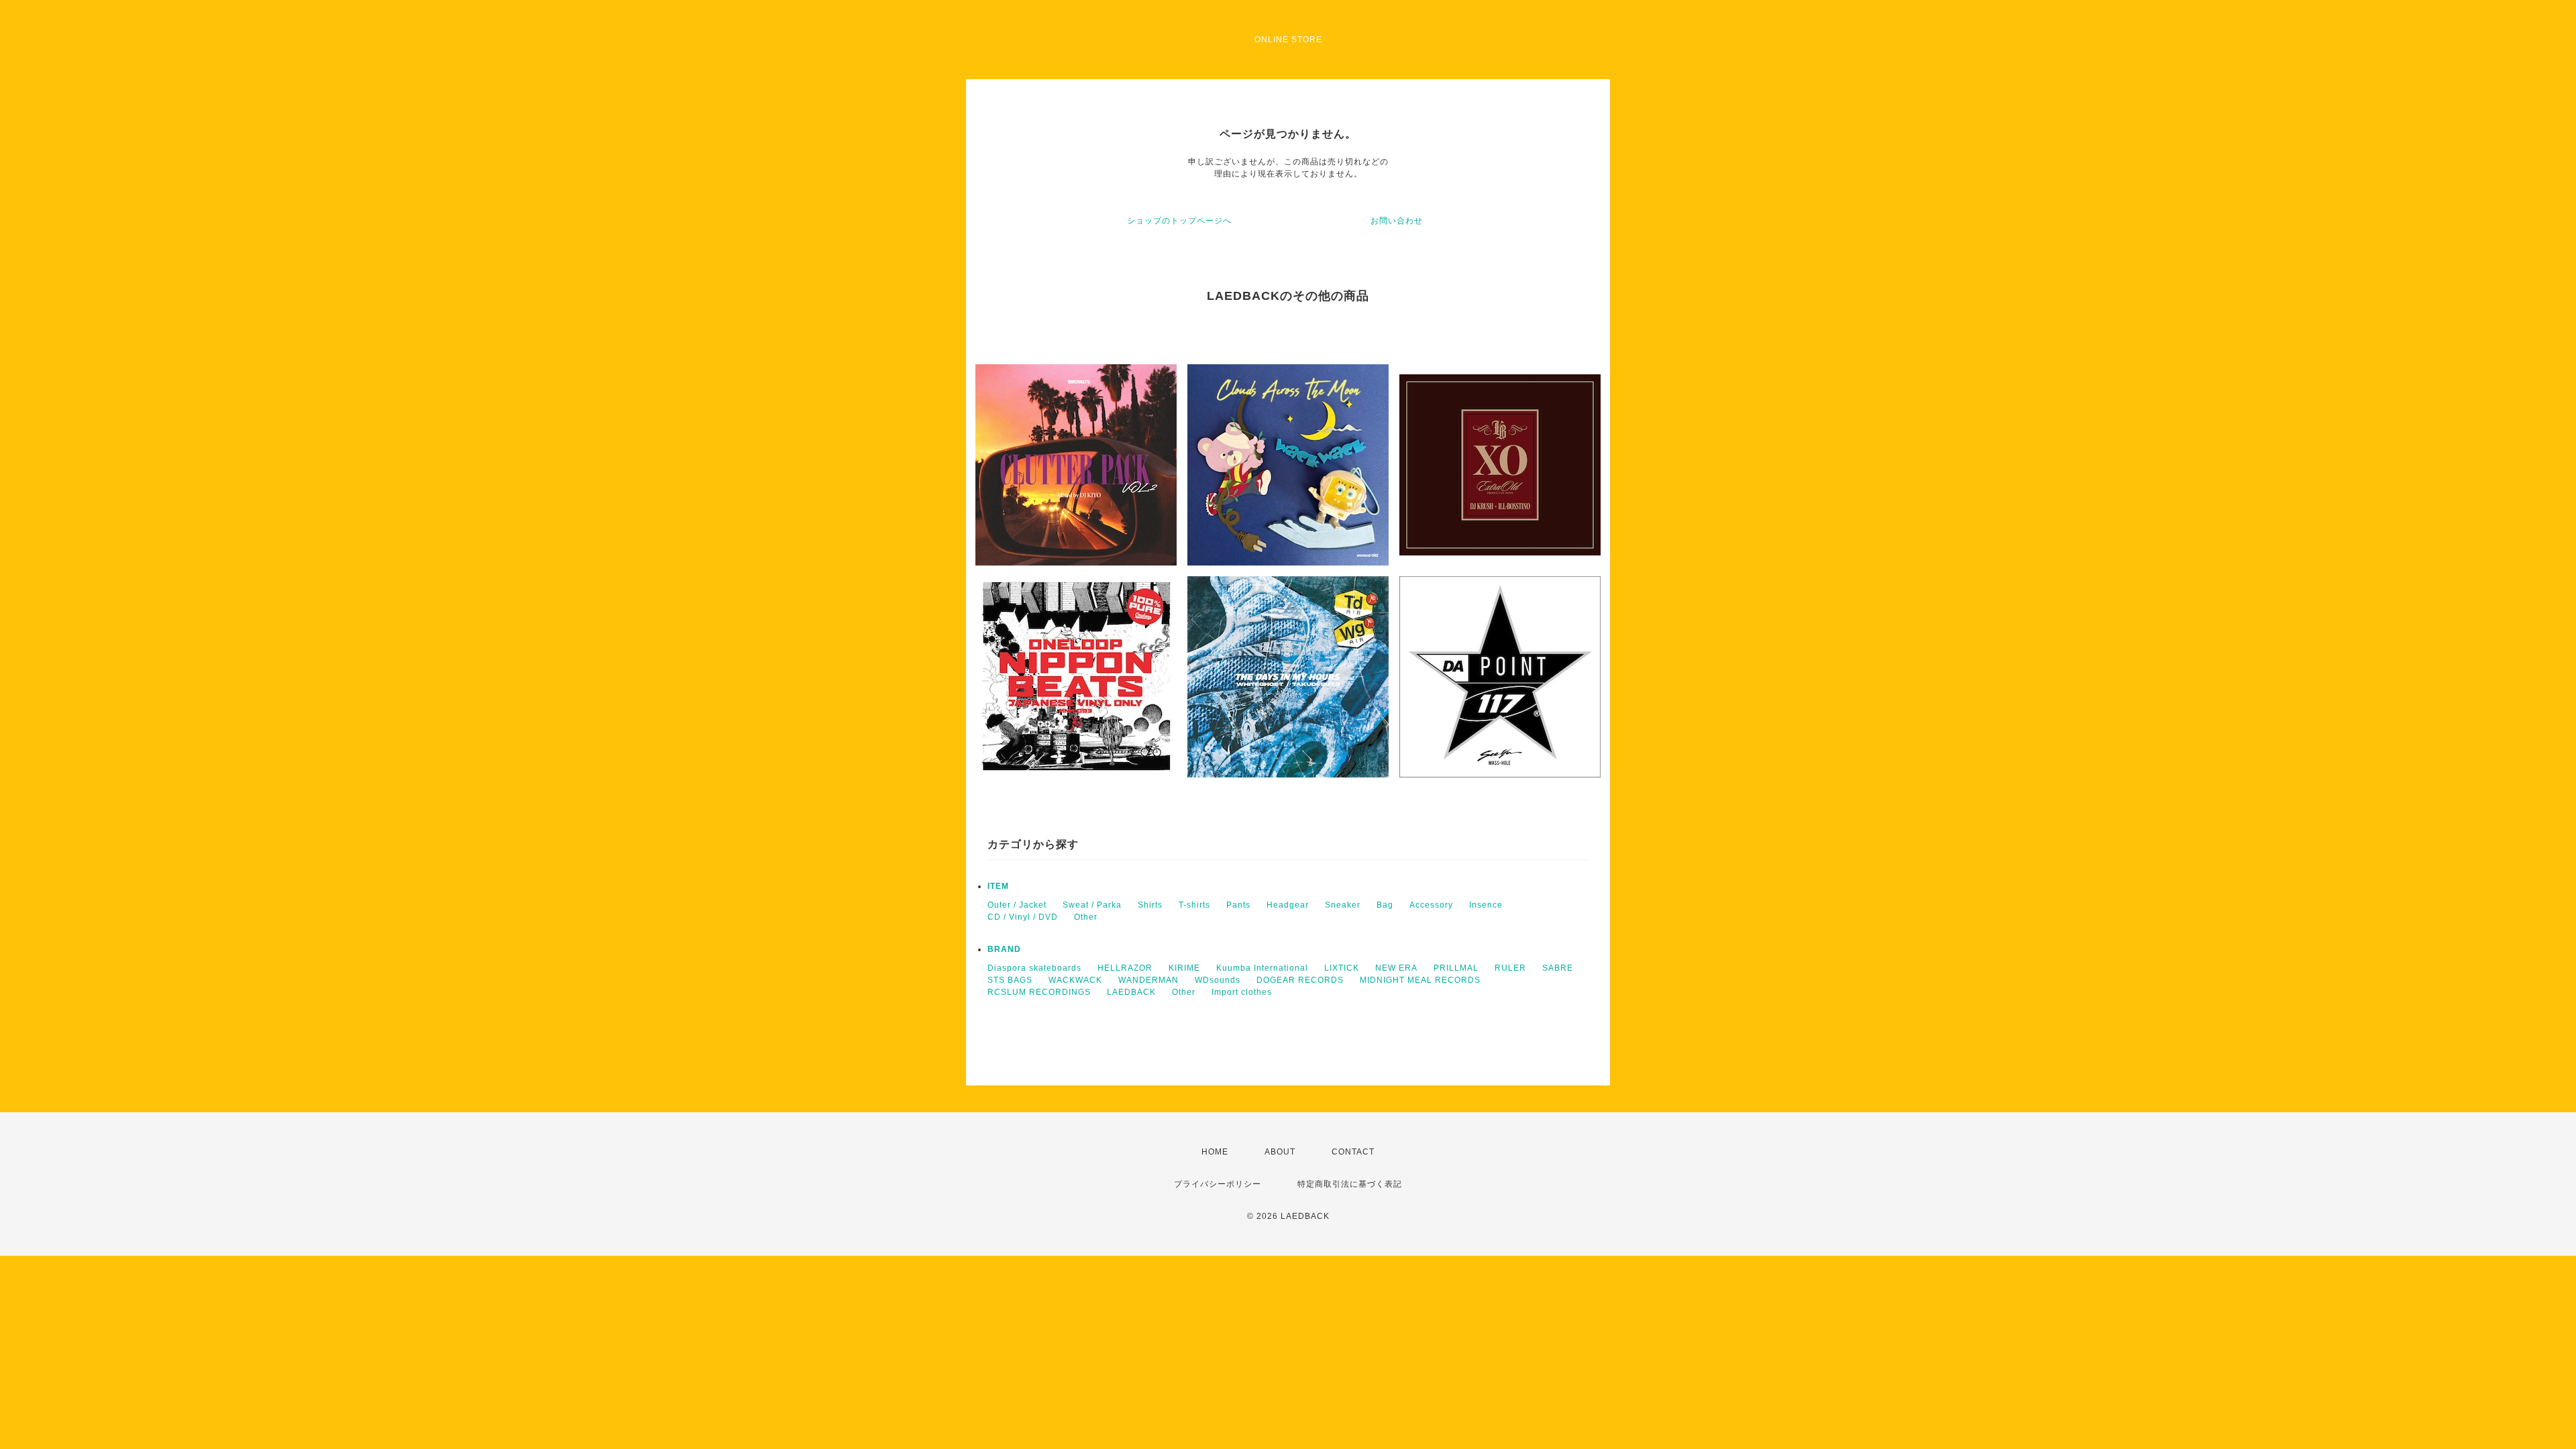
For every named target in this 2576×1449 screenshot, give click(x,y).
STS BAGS (1010, 980)
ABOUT (1280, 1152)
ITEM (998, 886)
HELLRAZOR (1125, 968)
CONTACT (1353, 1152)
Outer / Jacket (1017, 905)
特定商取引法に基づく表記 (1350, 1184)
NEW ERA (1396, 968)
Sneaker (1343, 905)
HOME (1215, 1152)
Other (1086, 917)
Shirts (1150, 905)
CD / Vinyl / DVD (1023, 917)
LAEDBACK (1131, 992)
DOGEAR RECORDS (1300, 980)
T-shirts (1194, 905)
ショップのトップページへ (1179, 221)
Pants (1238, 905)
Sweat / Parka (1092, 905)
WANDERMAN (1148, 980)
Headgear (1288, 905)
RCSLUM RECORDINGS (1039, 992)
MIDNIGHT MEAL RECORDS (1420, 980)
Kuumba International (1262, 968)
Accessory (1431, 905)
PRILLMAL (1456, 968)
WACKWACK (1075, 980)
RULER (1510, 968)
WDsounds (1218, 980)
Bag (1385, 905)
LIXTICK (1342, 968)
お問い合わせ (1397, 221)
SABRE (1558, 968)
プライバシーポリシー (1218, 1184)
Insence (1486, 905)
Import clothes (1242, 992)
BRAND (1004, 949)
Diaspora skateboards (1034, 968)
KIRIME (1184, 968)
